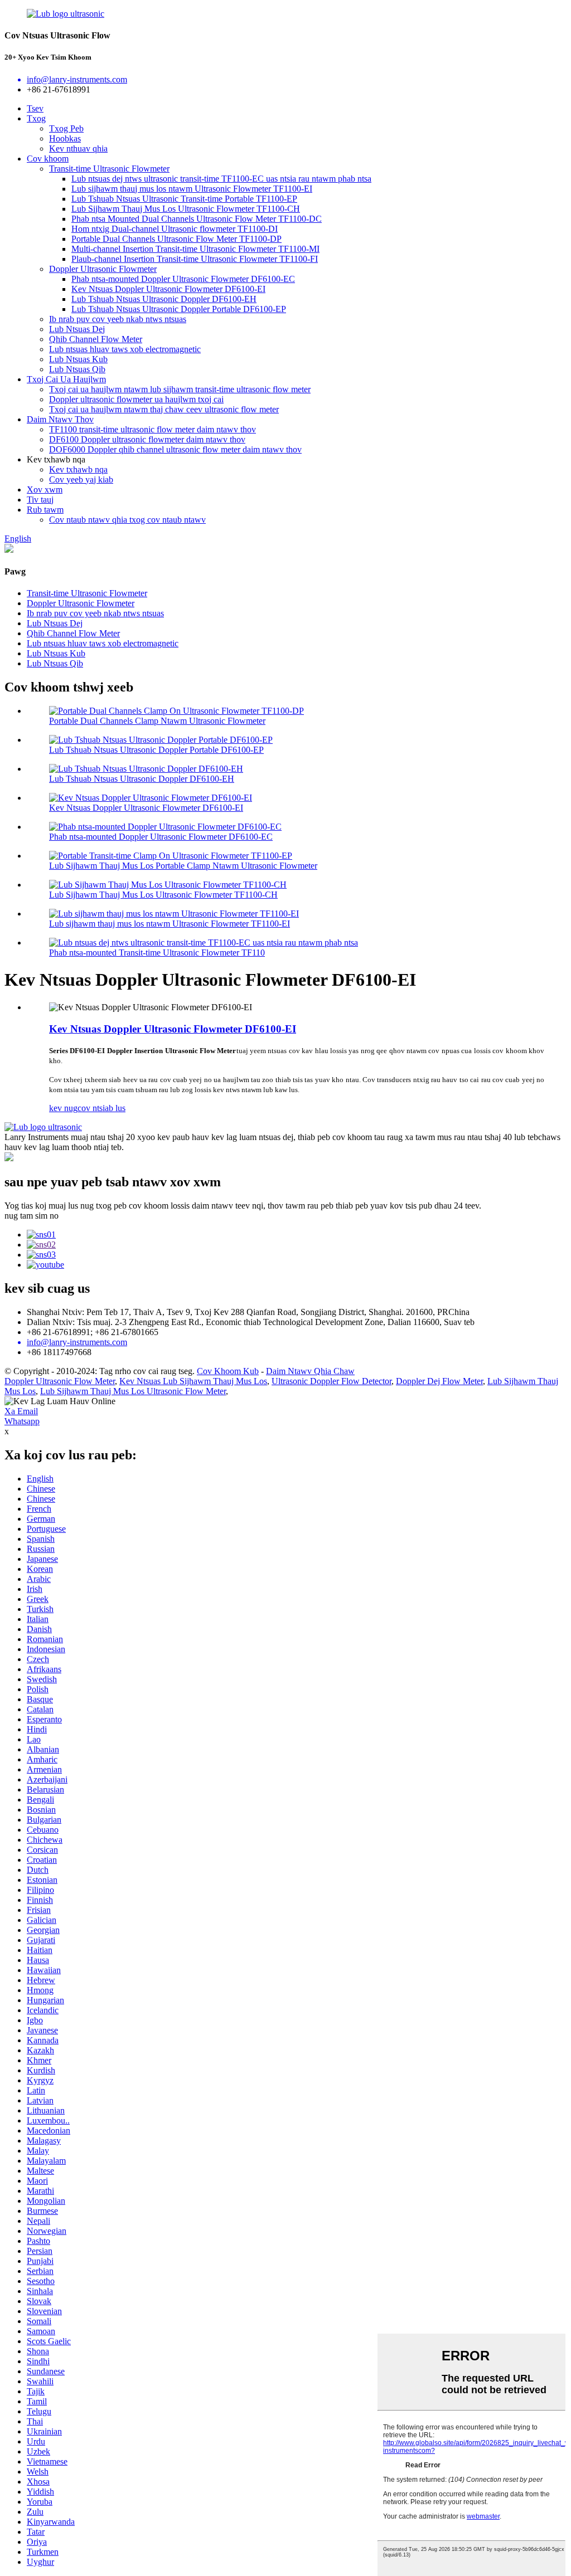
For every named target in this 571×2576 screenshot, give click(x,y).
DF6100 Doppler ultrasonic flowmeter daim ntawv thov (147, 439)
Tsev (35, 108)
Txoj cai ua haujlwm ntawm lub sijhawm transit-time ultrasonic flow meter (180, 389)
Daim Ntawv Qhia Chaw (310, 1371)
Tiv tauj (40, 500)
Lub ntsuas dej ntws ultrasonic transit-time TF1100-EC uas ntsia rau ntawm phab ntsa (221, 179)
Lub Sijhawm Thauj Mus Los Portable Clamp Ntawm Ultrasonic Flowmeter (183, 866)
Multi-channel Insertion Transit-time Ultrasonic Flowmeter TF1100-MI (195, 249)
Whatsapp (22, 1421)
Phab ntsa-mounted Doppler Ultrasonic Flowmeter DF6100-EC (183, 279)
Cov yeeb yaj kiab (81, 479)
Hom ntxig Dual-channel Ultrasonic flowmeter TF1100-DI (175, 229)
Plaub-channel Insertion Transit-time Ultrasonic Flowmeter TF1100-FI (195, 259)
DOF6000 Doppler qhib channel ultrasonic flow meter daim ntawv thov (175, 449)
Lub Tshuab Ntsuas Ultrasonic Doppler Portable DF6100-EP (179, 309)
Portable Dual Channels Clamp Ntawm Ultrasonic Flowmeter (157, 721)
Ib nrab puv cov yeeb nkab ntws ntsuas (118, 319)
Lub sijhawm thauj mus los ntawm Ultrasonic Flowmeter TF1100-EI (192, 189)
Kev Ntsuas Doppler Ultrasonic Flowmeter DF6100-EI (168, 289)
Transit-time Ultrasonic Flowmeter (109, 169)
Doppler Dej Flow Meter (439, 1381)
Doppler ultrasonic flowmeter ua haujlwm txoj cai (136, 399)
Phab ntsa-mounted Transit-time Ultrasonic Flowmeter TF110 (157, 953)
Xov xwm (45, 490)
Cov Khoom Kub (228, 1371)
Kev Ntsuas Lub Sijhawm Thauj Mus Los (193, 1381)
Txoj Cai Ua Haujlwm (66, 379)
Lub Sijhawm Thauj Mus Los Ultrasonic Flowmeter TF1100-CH (186, 209)
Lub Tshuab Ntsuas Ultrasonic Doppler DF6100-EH (164, 299)
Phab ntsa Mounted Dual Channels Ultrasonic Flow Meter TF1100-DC (197, 219)
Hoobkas (65, 138)
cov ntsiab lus (101, 1108)
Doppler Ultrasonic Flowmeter (103, 269)
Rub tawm (45, 510)
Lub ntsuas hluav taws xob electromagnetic (125, 349)
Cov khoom (48, 159)
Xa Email (21, 1411)
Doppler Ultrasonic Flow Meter (60, 1381)
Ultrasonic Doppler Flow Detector (332, 1381)
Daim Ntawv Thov (60, 419)
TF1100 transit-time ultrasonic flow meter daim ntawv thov (153, 429)
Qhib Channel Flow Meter (96, 339)
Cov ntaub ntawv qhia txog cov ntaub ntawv (127, 520)
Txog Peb (66, 128)
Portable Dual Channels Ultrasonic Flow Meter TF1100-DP (176, 239)
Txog (36, 118)
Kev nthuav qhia (78, 148)
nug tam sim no (32, 1216)
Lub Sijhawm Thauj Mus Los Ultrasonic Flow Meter (133, 1391)
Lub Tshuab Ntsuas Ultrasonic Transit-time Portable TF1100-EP (184, 199)
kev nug (63, 1108)
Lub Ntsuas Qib (77, 369)
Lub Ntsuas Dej (77, 329)
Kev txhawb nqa (78, 469)
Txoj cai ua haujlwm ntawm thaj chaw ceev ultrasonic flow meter (164, 409)
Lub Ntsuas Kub (78, 359)
